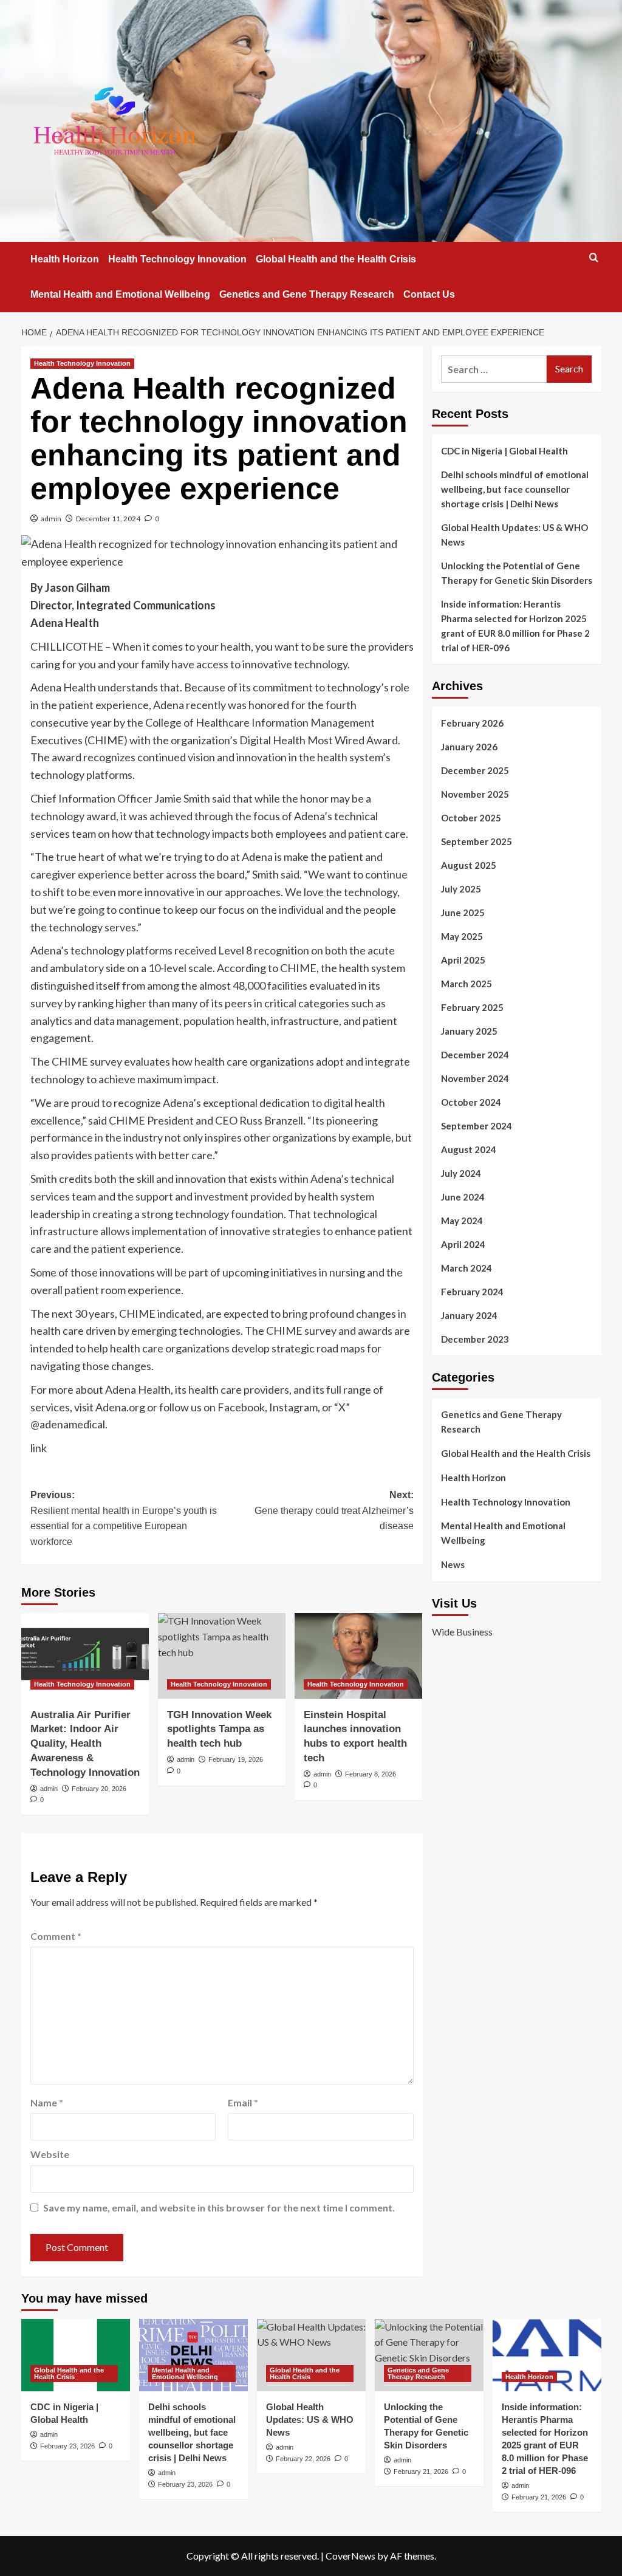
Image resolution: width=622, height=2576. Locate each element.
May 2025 (462, 936)
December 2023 (475, 1339)
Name (47, 2102)
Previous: (124, 1518)
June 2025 (463, 913)
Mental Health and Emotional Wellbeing (120, 294)
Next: (334, 1510)
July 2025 (461, 889)
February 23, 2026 (67, 2446)
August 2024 (469, 1149)
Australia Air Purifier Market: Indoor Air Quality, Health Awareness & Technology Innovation (85, 1744)
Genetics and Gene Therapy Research (307, 294)
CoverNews (350, 2556)
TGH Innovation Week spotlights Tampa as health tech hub (219, 1729)
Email (243, 2102)
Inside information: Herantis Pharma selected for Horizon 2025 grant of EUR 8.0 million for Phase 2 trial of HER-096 (515, 626)
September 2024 (477, 1126)
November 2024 (475, 1078)
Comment (56, 1936)
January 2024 (469, 1315)
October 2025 (471, 818)
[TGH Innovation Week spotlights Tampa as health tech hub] (222, 1656)
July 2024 (461, 1173)
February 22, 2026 (303, 2459)
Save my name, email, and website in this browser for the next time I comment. (219, 2208)
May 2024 (462, 1221)
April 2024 (463, 1244)
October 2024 (471, 1102)
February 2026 (472, 723)
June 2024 (463, 1197)
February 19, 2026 (236, 1759)
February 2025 (472, 1007)
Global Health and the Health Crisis (336, 259)
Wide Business (462, 1632)
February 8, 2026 (371, 1774)
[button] (594, 257)
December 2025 (475, 770)
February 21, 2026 (421, 2472)
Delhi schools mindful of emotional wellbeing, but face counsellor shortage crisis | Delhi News (515, 489)
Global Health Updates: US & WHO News (514, 535)
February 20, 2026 (99, 1789)
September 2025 (477, 841)
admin (51, 519)
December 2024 (475, 1055)
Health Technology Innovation (177, 259)
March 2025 (466, 984)
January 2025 (469, 1031)
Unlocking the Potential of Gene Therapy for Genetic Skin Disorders (517, 573)
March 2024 (466, 1268)
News (453, 1564)
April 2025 (463, 960)
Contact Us (429, 294)
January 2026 (469, 747)
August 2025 (469, 865)
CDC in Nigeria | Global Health (504, 451)
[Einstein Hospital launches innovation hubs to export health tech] (358, 1656)
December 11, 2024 (108, 519)
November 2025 (475, 794)
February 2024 (472, 1292)
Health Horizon (65, 259)
